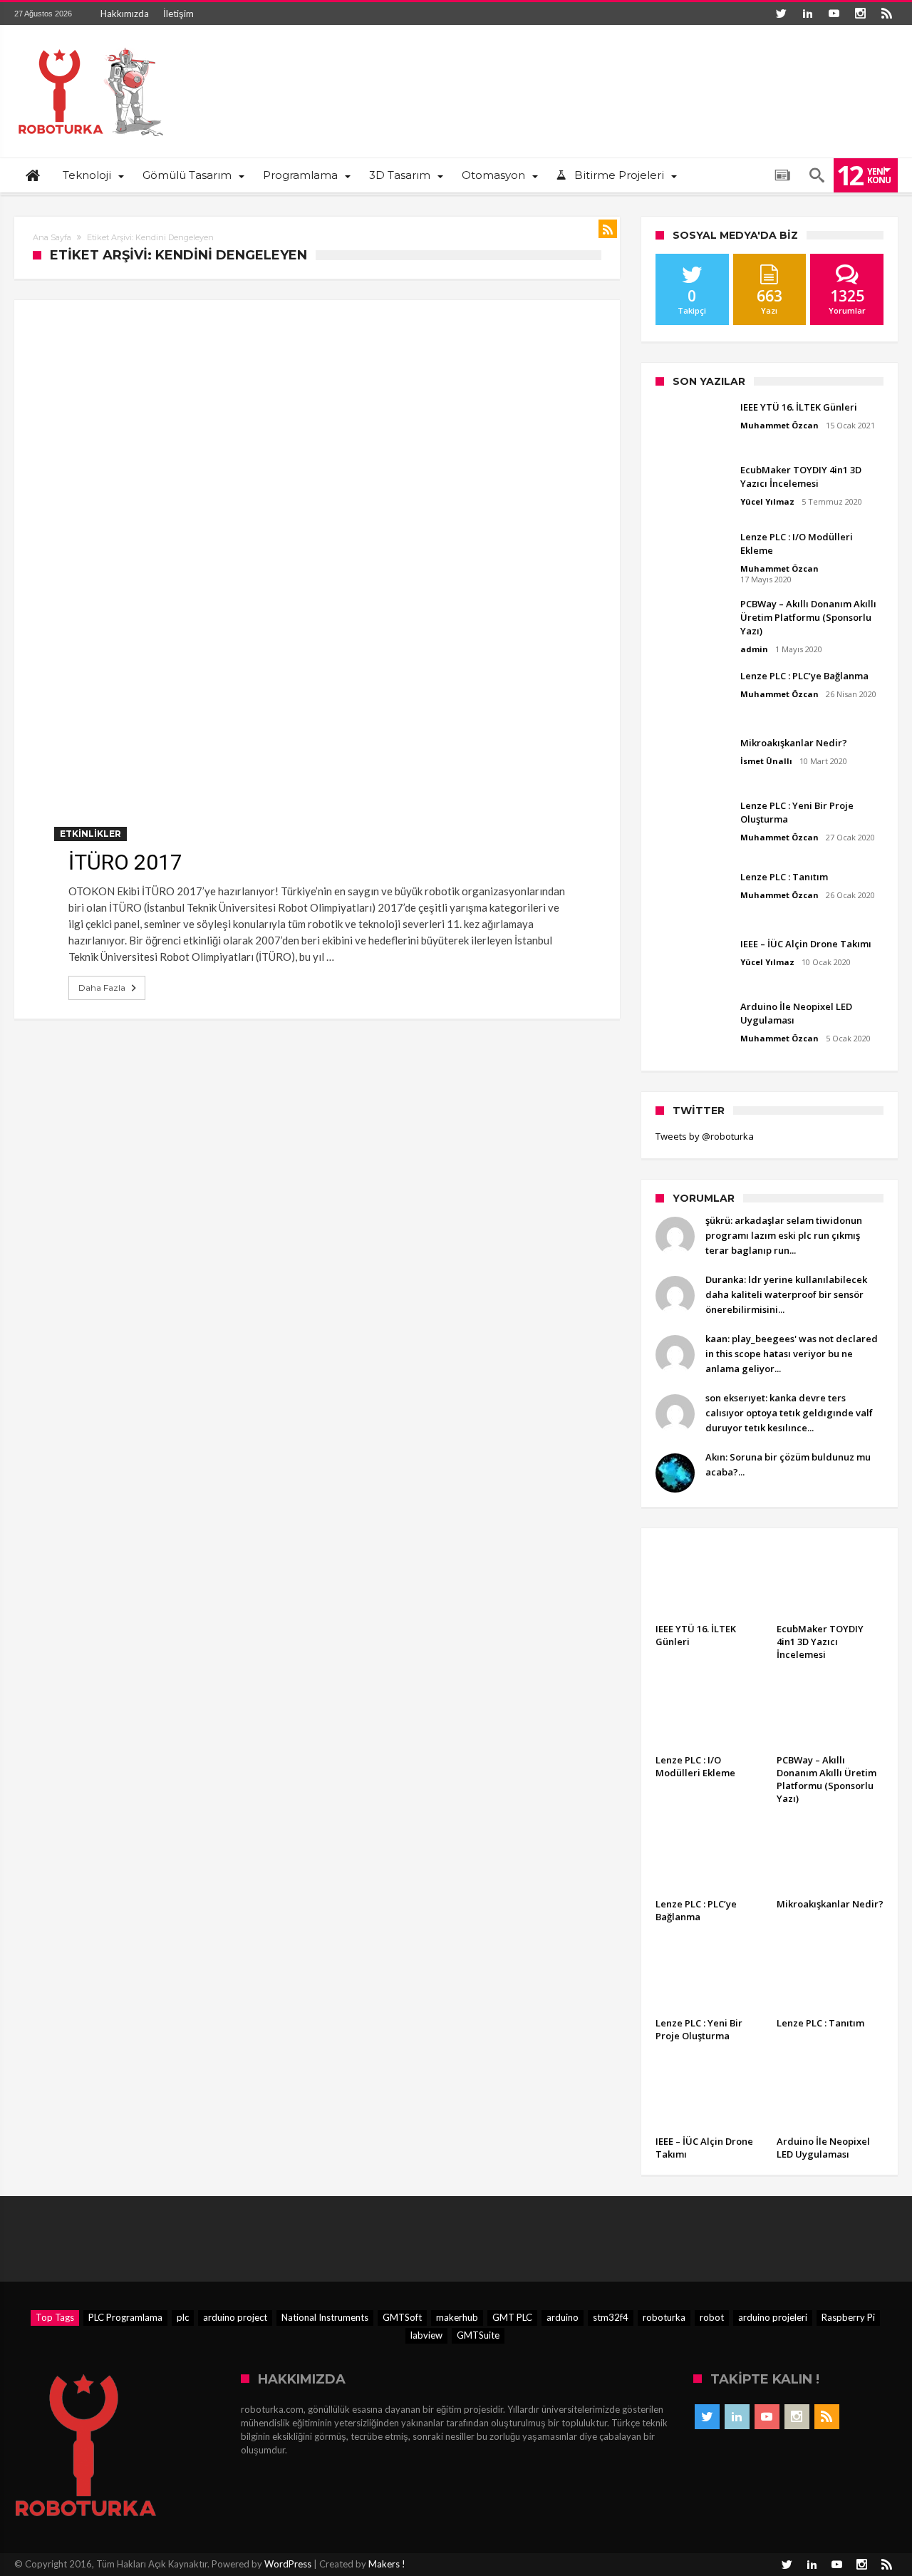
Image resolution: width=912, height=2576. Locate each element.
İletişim (178, 14)
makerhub (457, 2317)
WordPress (288, 2564)
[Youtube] (834, 14)
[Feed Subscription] (608, 229)
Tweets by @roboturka (705, 1136)
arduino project (235, 2317)
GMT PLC (512, 2317)
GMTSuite (478, 2335)
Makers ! (387, 2564)
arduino (563, 2317)
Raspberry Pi (848, 2317)
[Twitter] (781, 14)
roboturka (664, 2317)
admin (754, 649)
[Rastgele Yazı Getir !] (782, 175)
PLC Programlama (125, 2317)
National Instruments (325, 2317)
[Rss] (886, 14)
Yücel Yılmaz (767, 501)
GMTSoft (402, 2317)
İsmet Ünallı (766, 761)
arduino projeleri (773, 2317)
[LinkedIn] (807, 14)
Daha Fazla (102, 988)
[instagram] (860, 14)
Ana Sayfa (52, 237)
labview (426, 2335)
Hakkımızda (125, 14)
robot (712, 2317)
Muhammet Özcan (779, 425)
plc (183, 2317)
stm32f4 (611, 2317)
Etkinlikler (90, 834)
